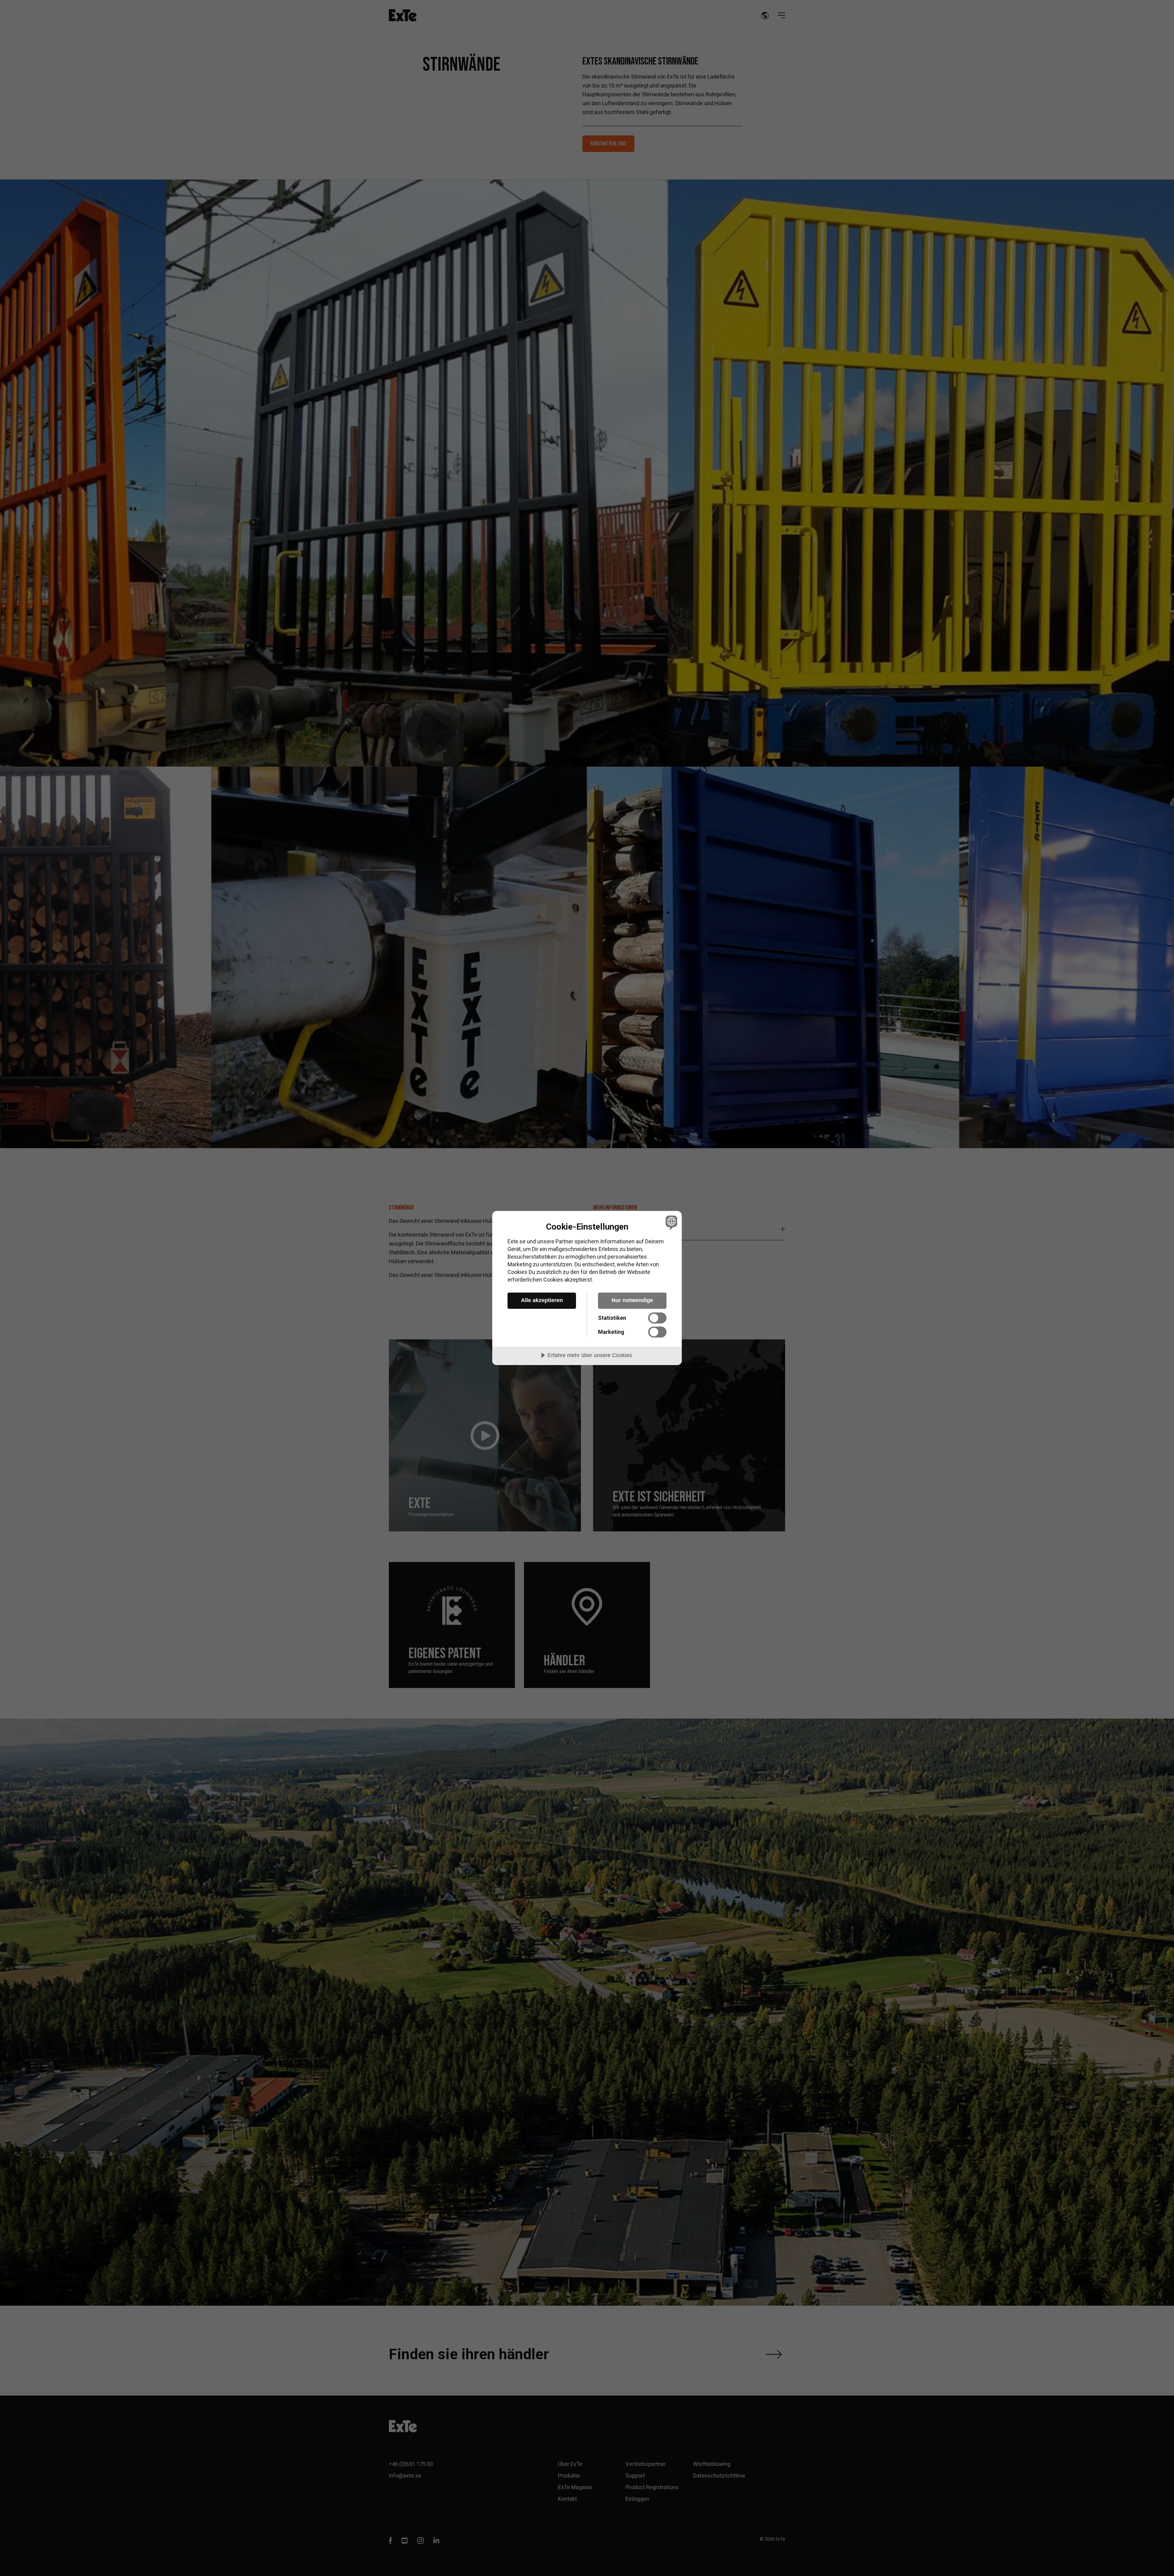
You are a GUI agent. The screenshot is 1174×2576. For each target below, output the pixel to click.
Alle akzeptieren (542, 1300)
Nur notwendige (632, 1300)
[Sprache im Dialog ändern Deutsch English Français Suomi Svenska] (670, 1222)
